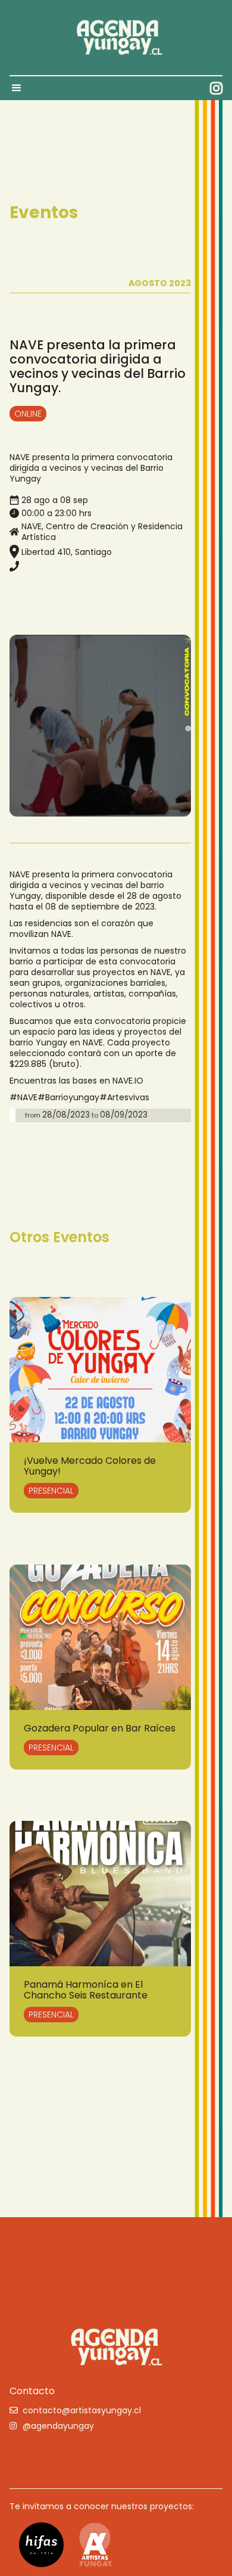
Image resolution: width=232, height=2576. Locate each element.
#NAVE (23, 1097)
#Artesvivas (124, 1097)
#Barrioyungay (68, 1097)
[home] (116, 38)
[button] (22, 88)
